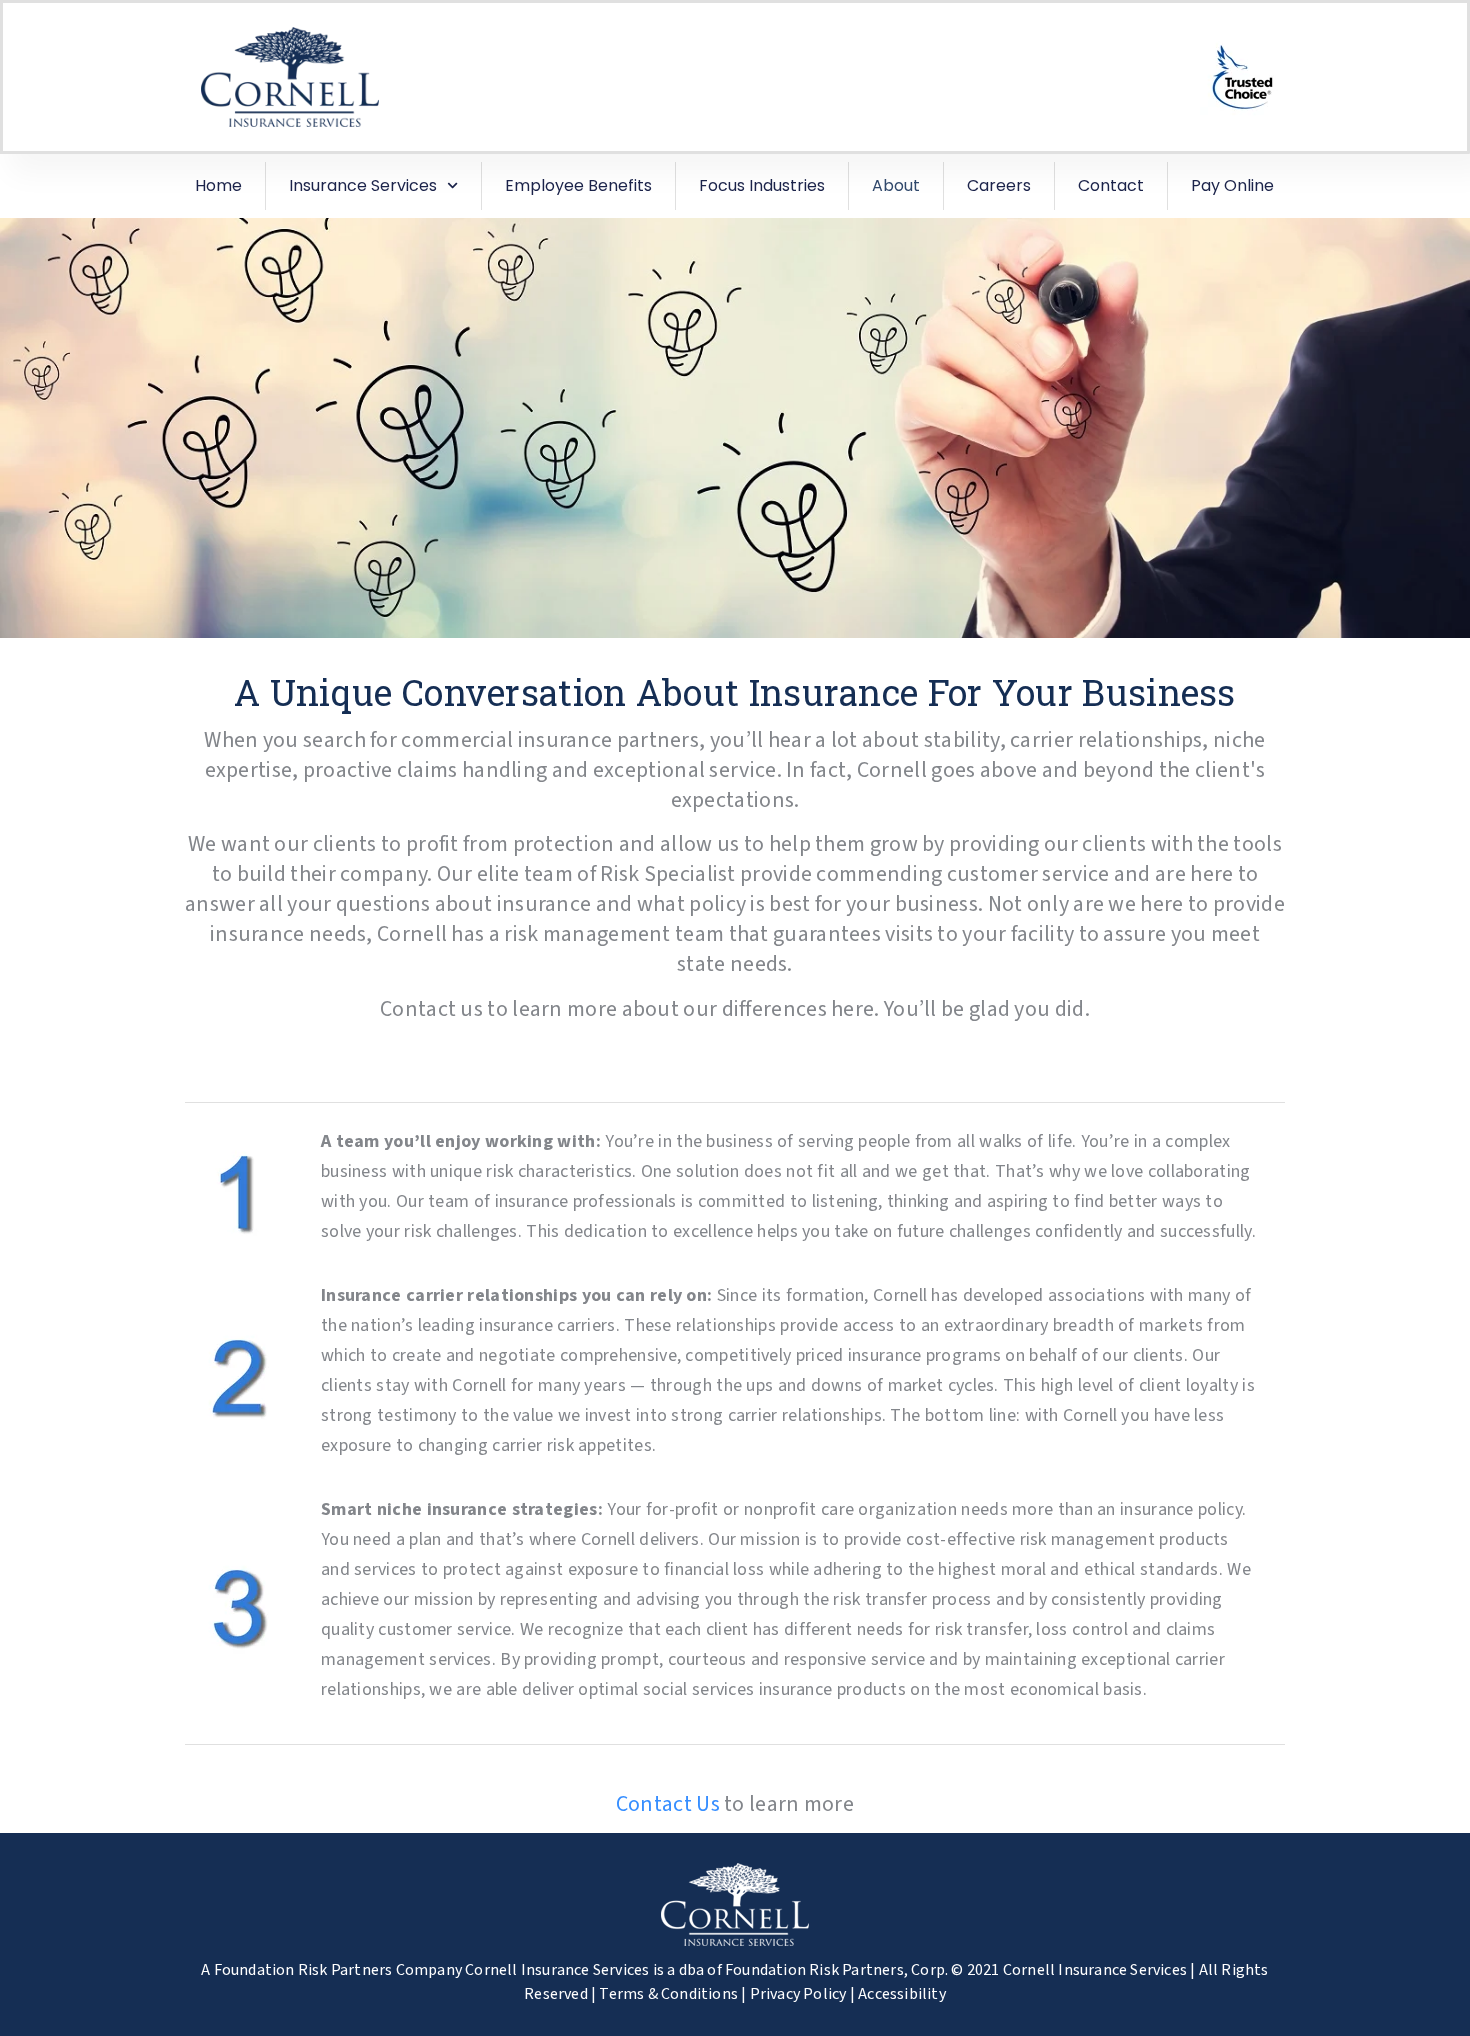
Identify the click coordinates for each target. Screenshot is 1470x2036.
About (896, 185)
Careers (999, 185)
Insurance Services (363, 185)
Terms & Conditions (668, 1994)
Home (218, 185)
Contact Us (668, 1804)
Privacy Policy (798, 1994)
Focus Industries (762, 185)
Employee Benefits (578, 185)
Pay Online (1232, 185)
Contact (1111, 185)
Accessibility (902, 1994)
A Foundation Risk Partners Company (331, 1970)
